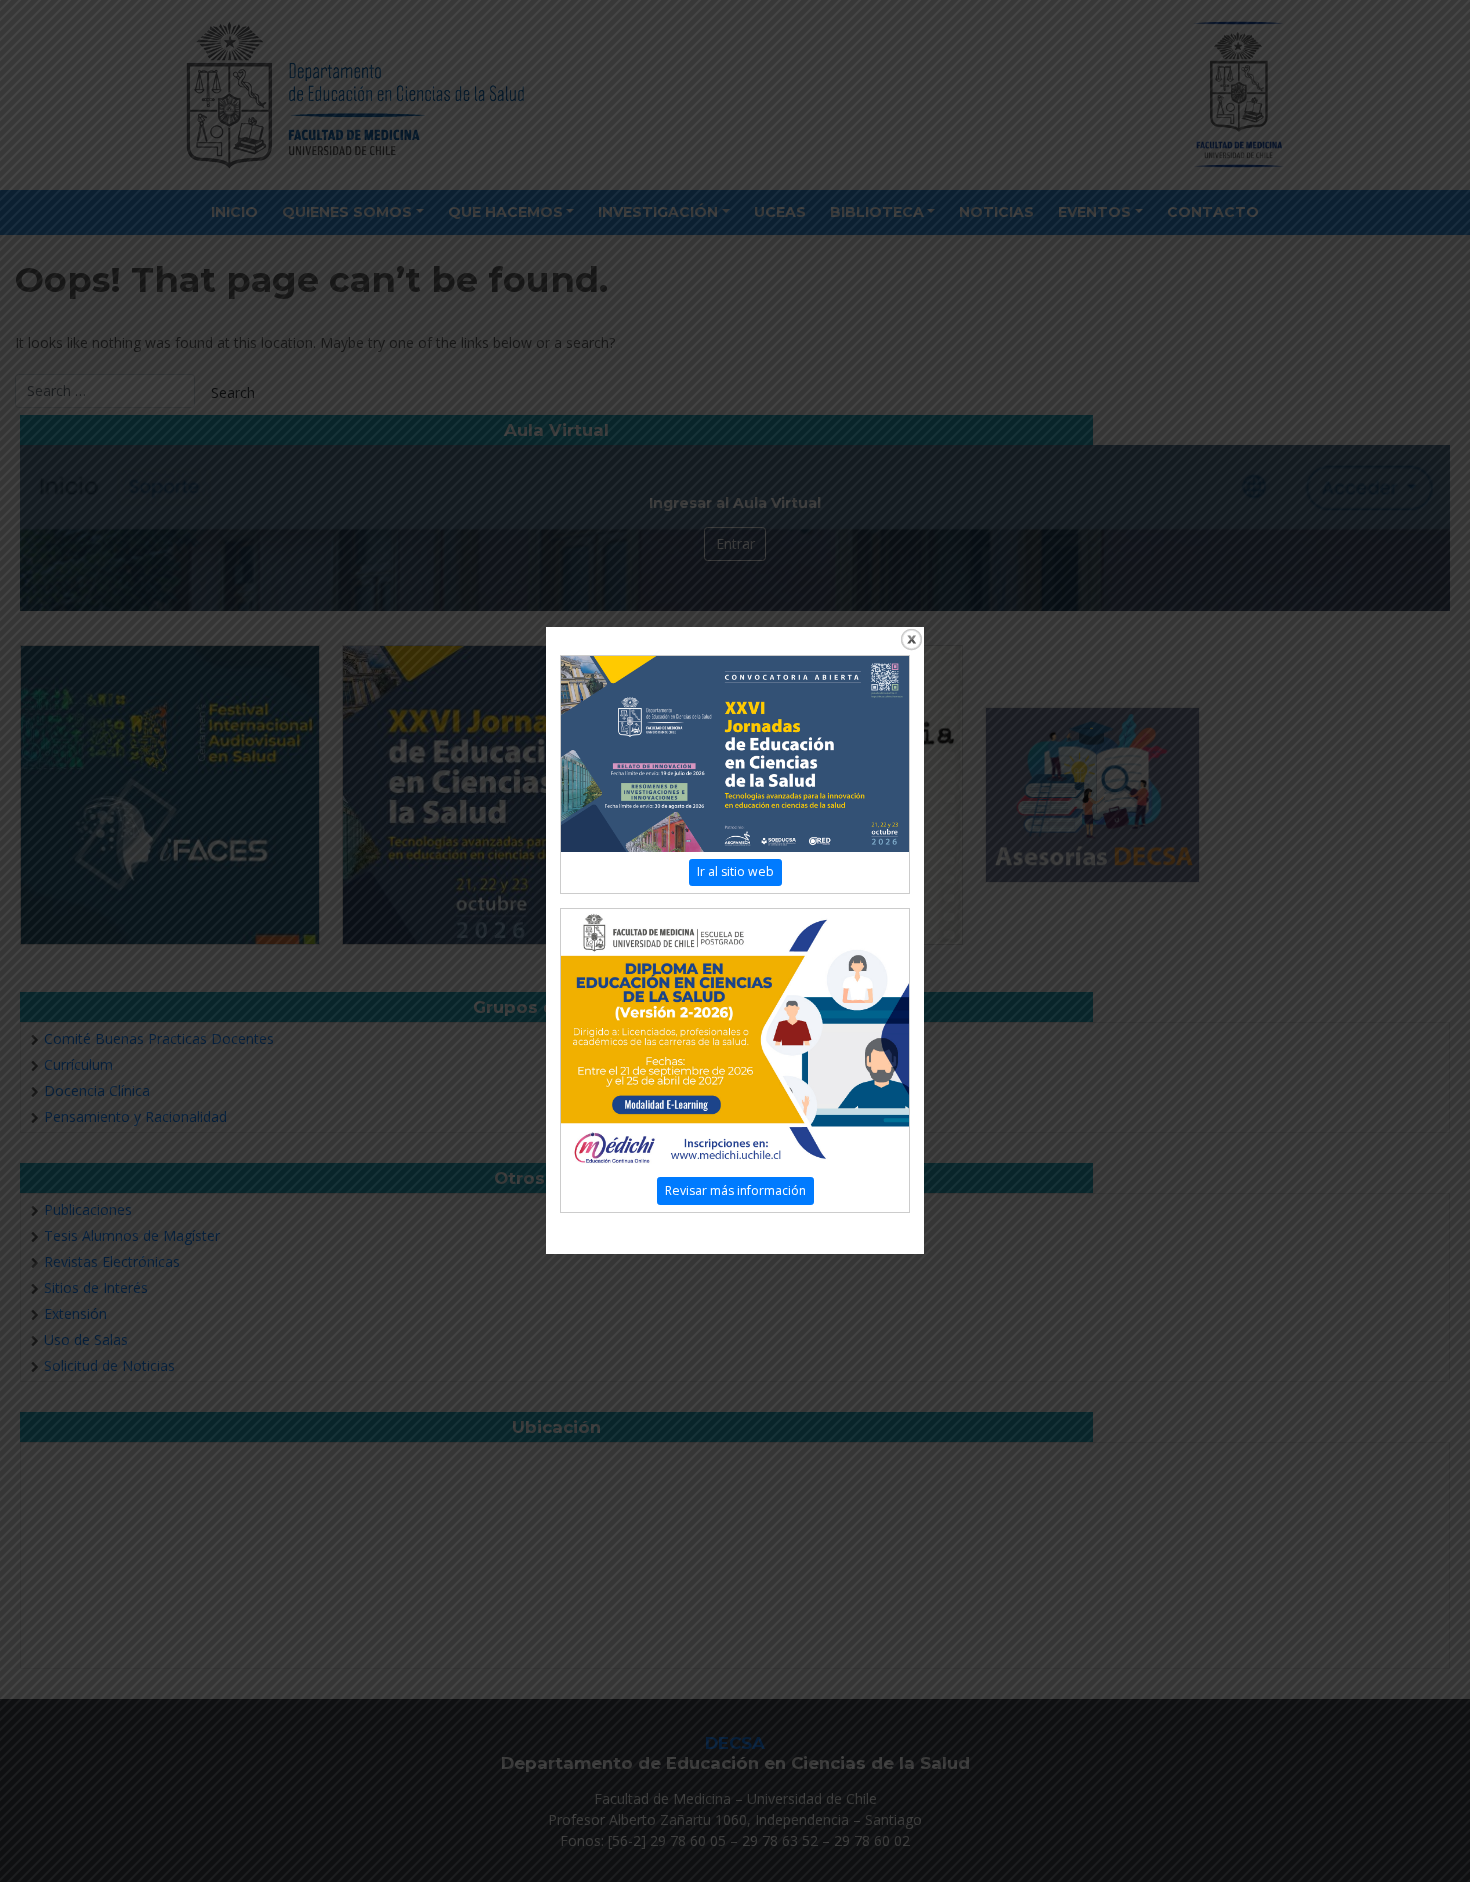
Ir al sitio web (735, 871)
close (911, 639)
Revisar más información (735, 1190)
